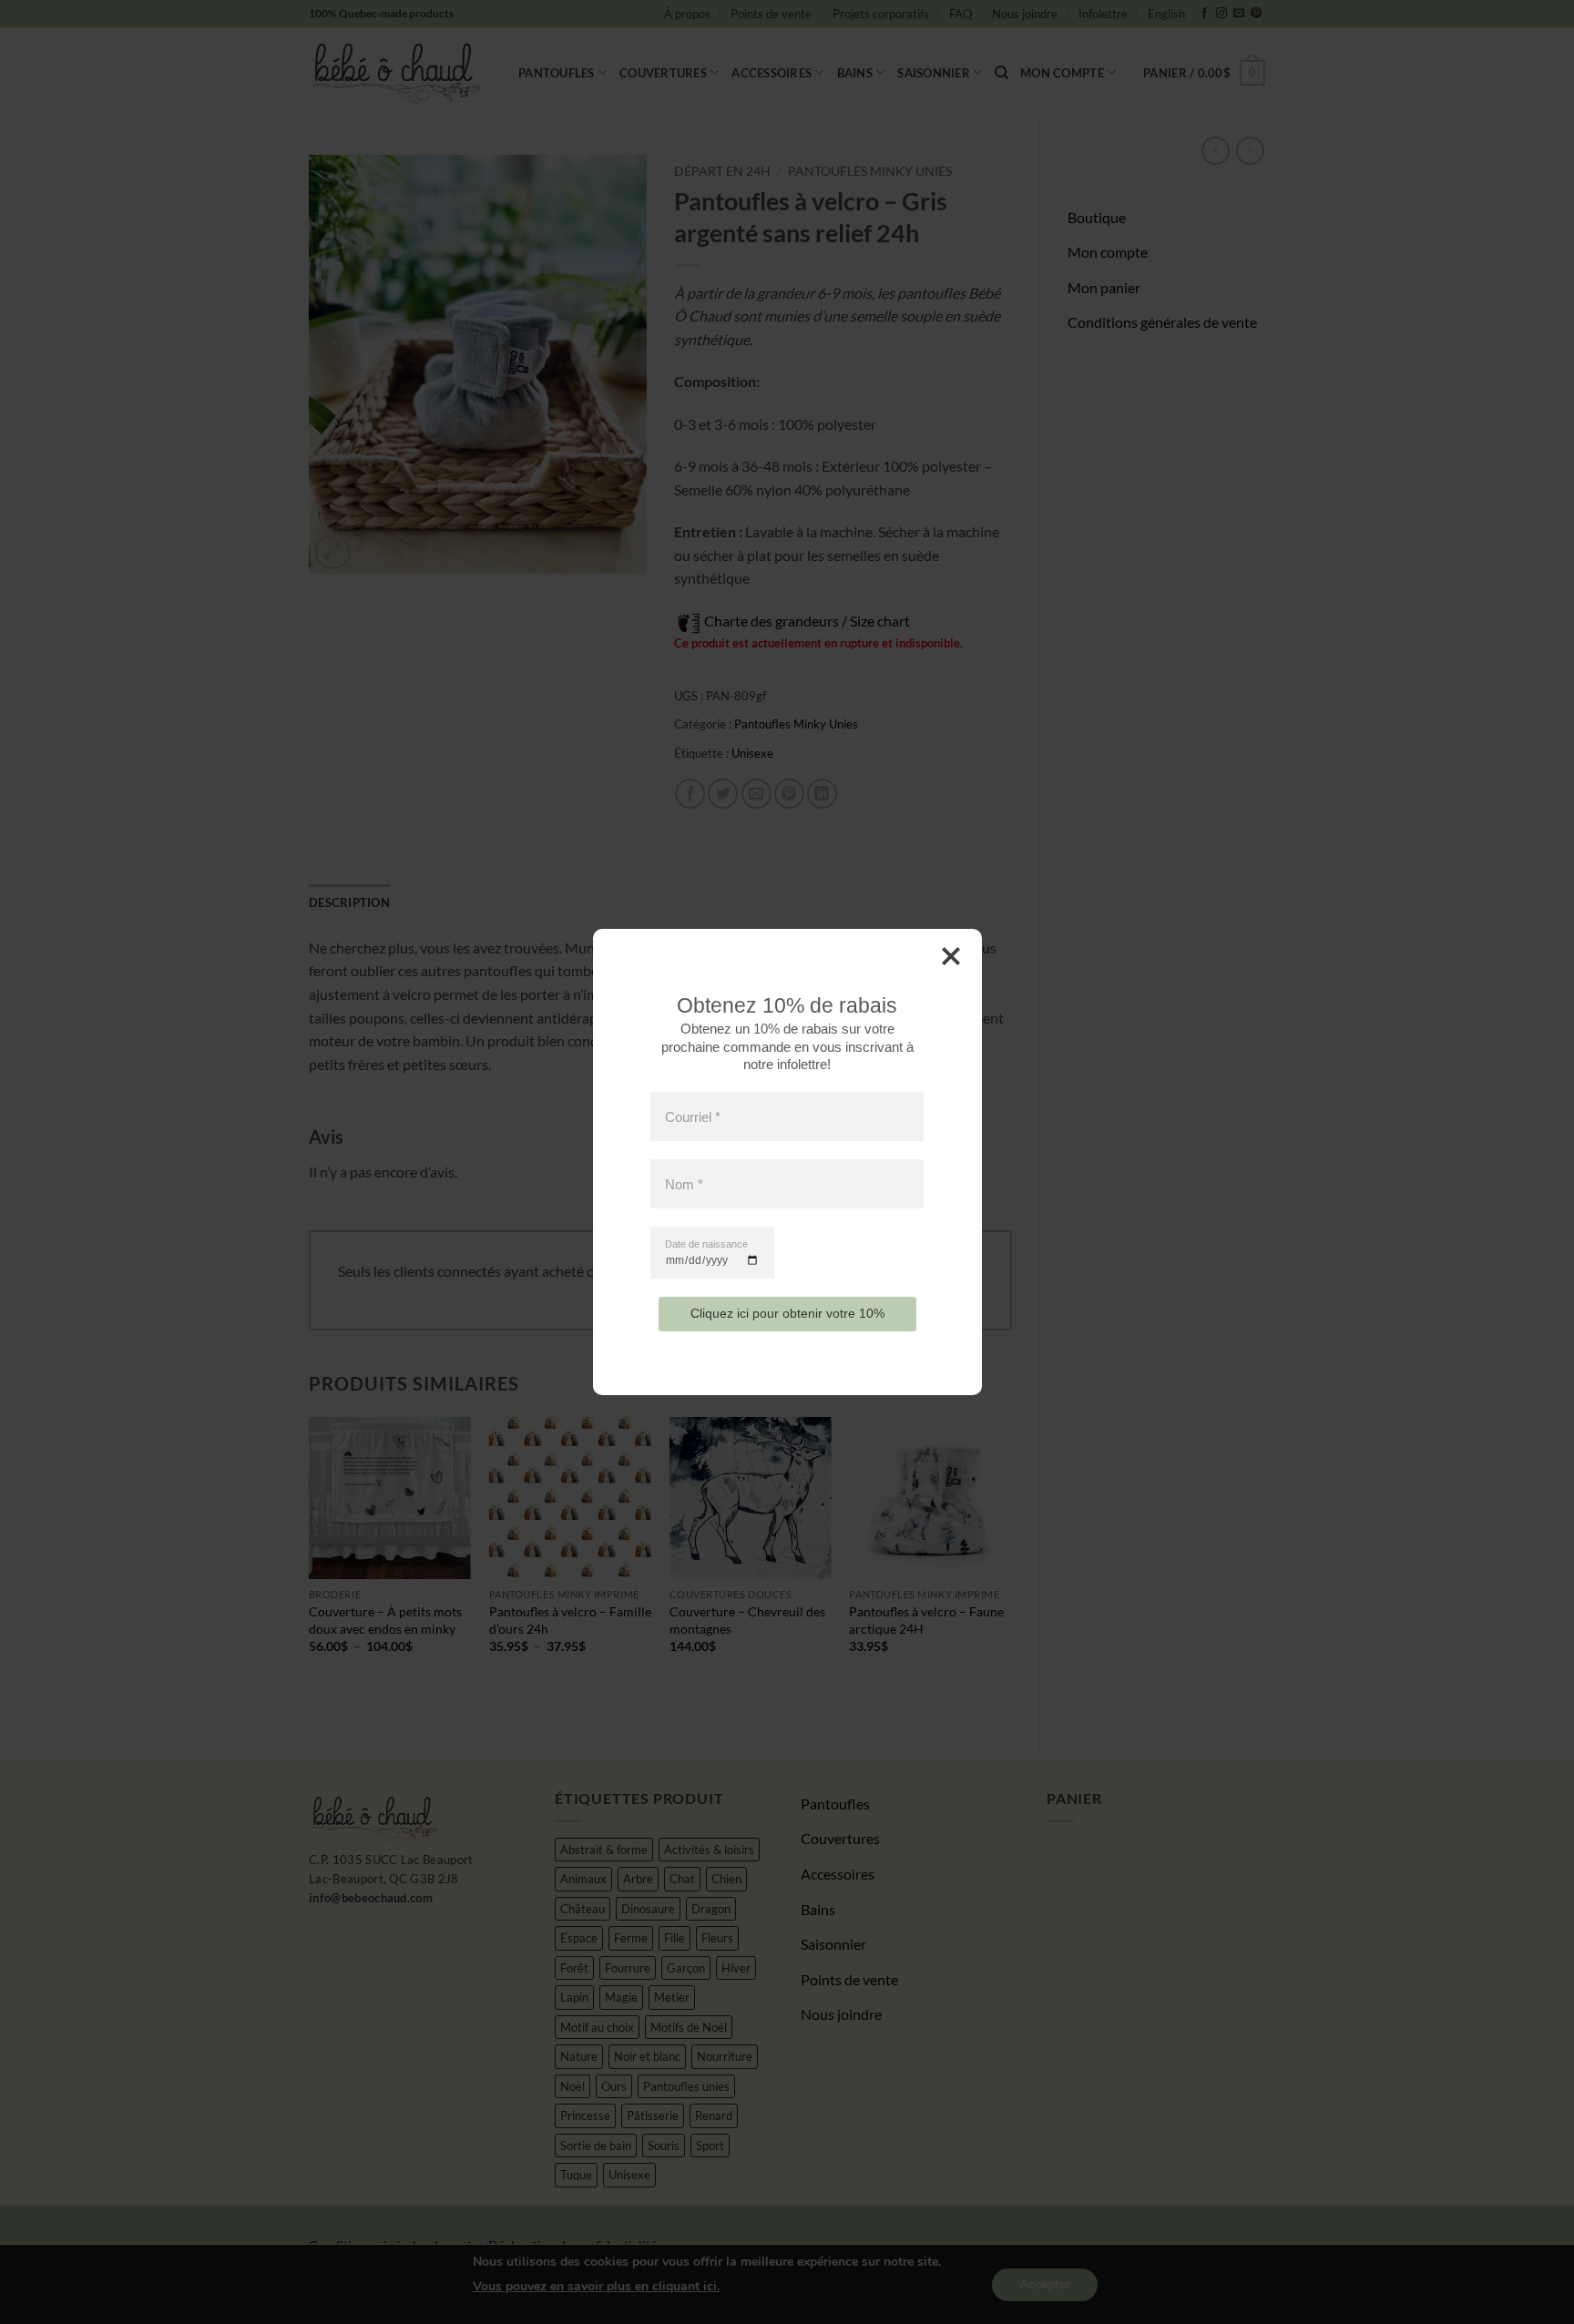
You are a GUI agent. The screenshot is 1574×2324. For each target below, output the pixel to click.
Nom (684, 1184)
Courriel (693, 1116)
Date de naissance (706, 1244)
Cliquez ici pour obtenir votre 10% (787, 1313)
